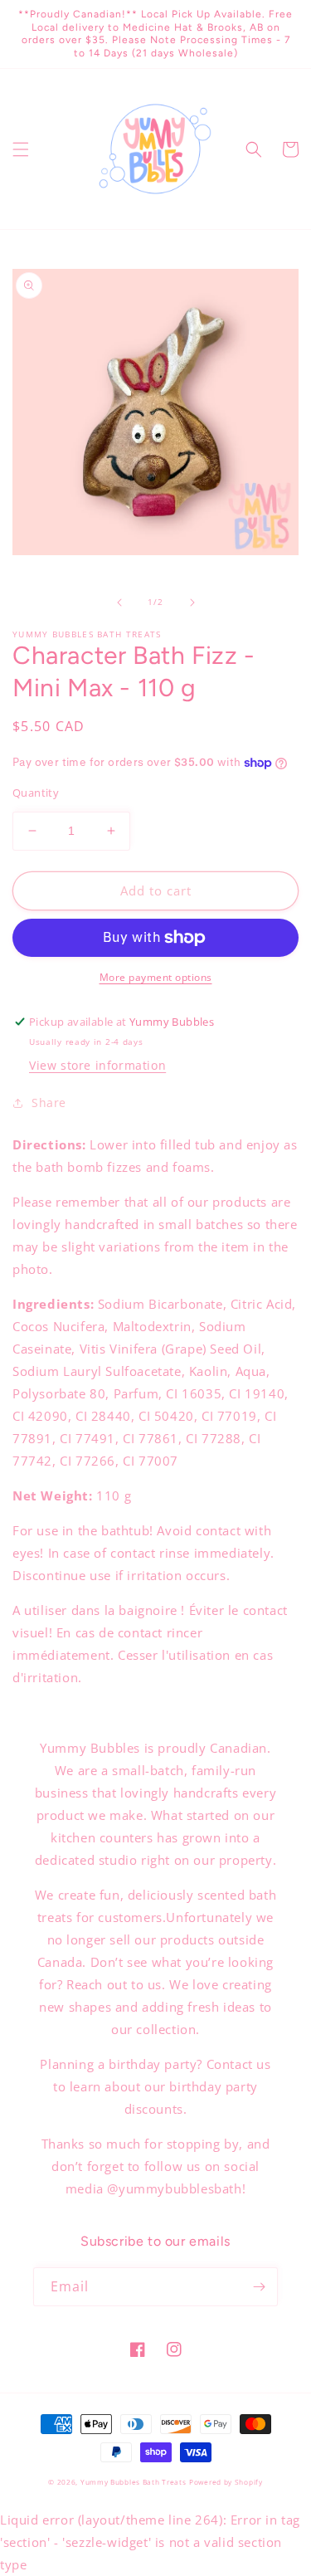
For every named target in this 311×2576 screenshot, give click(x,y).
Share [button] (49, 1103)
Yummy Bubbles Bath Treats (134, 2482)
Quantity (36, 793)
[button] (21, 149)
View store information (97, 1065)
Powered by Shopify (226, 2482)
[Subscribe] (259, 2287)
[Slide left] (119, 603)
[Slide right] (192, 603)
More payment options (156, 977)
